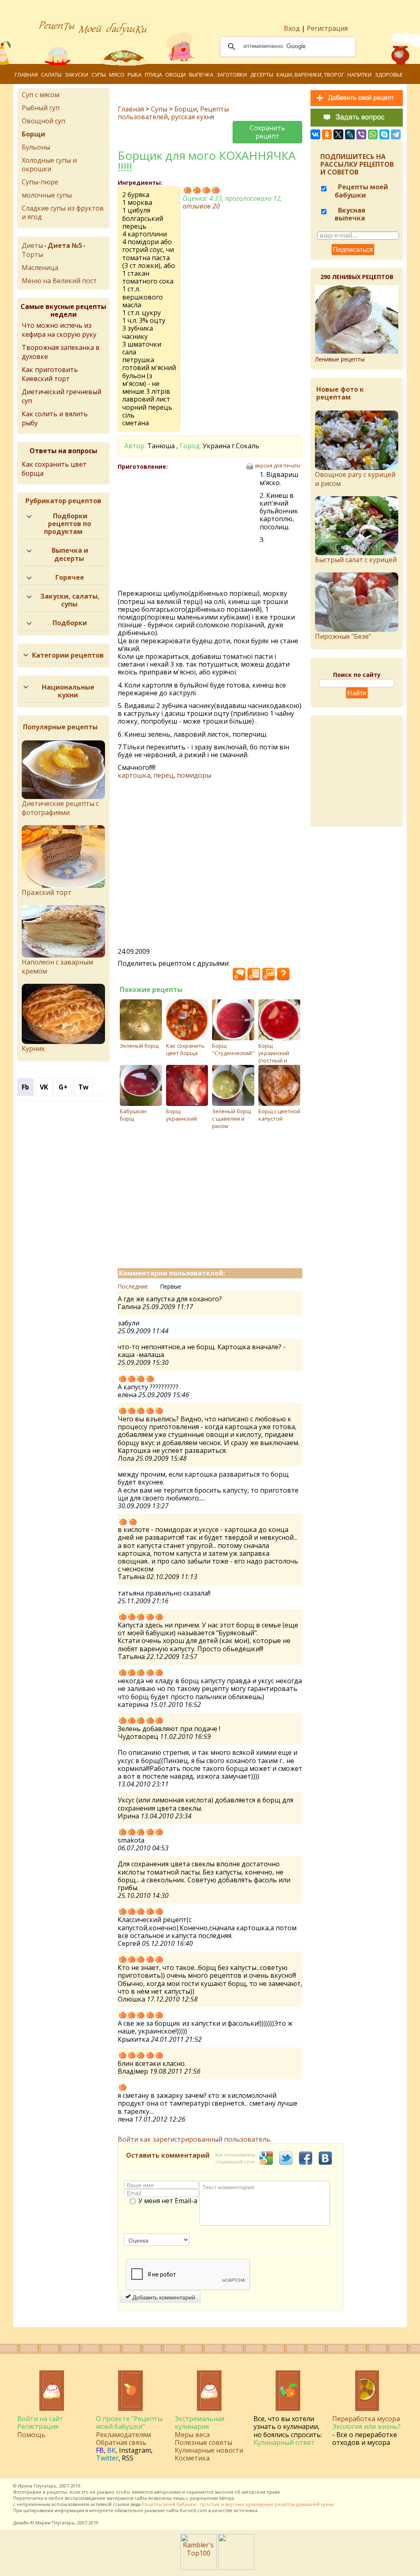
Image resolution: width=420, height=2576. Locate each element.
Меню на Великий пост (59, 281)
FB (100, 2450)
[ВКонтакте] (315, 134)
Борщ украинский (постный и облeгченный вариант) (276, 1060)
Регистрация (327, 28)
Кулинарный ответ (284, 2442)
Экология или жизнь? (366, 2426)
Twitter (107, 2458)
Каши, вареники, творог (310, 75)
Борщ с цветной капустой (279, 1115)
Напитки (360, 75)
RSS (128, 2458)
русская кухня (193, 117)
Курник (33, 1049)
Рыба (135, 75)
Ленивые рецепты (340, 359)
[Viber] (361, 134)
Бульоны (36, 147)
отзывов (201, 206)
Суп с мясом (41, 95)
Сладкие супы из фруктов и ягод (63, 212)
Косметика (192, 2458)
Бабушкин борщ (133, 1115)
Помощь (31, 2435)
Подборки (70, 623)
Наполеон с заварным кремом (57, 967)
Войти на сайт (40, 2419)
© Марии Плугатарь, (53, 2523)
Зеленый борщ (139, 1046)
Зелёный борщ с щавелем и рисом (232, 1119)
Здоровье (389, 75)
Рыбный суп (41, 108)
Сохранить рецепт (267, 132)
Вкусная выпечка (350, 214)
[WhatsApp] (373, 134)
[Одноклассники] (327, 134)
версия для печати (278, 466)
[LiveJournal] (350, 134)
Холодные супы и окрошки (49, 165)
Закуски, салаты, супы (70, 600)
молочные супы (47, 195)
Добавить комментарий (163, 2297)
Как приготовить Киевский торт (50, 374)
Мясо (117, 75)
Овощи (176, 75)
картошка (134, 775)
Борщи (186, 109)
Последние (133, 1286)
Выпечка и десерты (70, 554)
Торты (32, 254)
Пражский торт (47, 892)
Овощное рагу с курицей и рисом (355, 479)
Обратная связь (121, 2442)
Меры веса (192, 2435)
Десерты (262, 75)
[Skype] (384, 134)
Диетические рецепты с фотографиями (60, 808)
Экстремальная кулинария (200, 2423)
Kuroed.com (193, 2510)
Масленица (40, 268)
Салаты (51, 75)
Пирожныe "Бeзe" (343, 636)
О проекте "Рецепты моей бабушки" (129, 2423)
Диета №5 (65, 245)
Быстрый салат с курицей (356, 560)
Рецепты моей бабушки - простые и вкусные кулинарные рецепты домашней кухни (238, 2504)
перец (163, 775)
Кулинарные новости (209, 2450)
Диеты (32, 245)
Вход (292, 28)
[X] (338, 134)
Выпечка (201, 75)
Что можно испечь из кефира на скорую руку (59, 330)
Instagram (135, 2450)
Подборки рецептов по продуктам (68, 524)
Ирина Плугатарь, (38, 2486)
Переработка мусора (366, 2419)
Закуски (76, 75)
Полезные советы (203, 2442)
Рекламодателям (123, 2435)
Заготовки (232, 75)
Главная (26, 75)
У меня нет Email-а (168, 2201)
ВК (111, 2450)
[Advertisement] (189, 530)
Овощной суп (43, 121)
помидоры (194, 775)
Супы (99, 75)
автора (227, 2498)
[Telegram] (396, 134)
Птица (153, 75)
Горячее (70, 577)
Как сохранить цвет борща (185, 1049)
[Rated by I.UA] (236, 2567)
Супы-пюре (40, 182)
